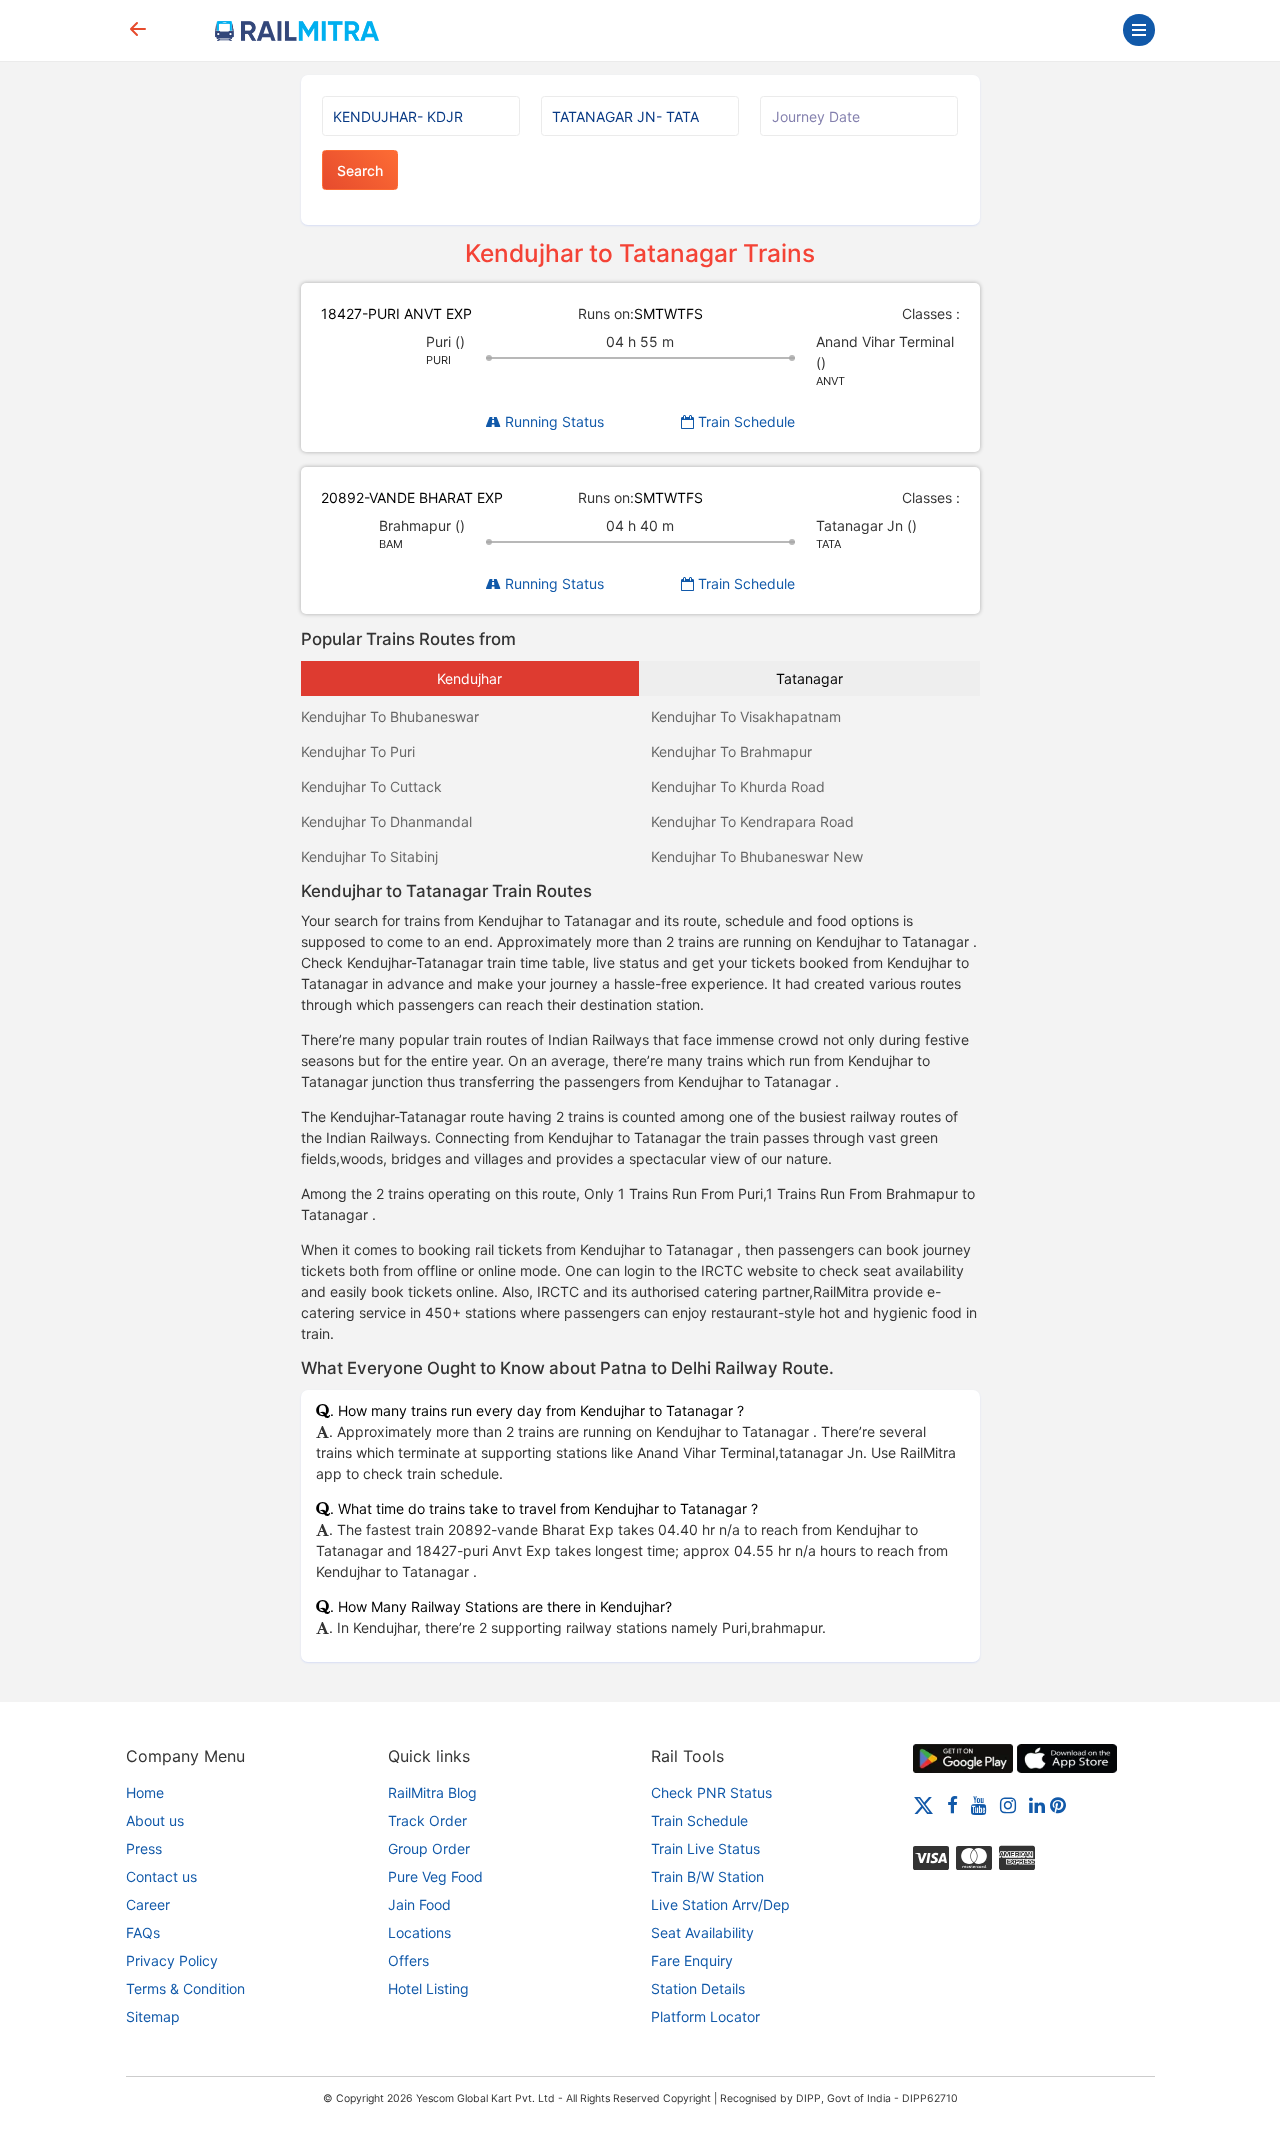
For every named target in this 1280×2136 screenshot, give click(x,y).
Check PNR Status (711, 1792)
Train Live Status (705, 1848)
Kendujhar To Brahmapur (731, 751)
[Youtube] (979, 1804)
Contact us (161, 1876)
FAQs (143, 1932)
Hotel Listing (428, 1988)
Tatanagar (809, 678)
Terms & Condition (185, 1988)
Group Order (429, 1848)
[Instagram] (1008, 1804)
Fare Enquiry (692, 1960)
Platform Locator (705, 2016)
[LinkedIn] (1037, 1804)
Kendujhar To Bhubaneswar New (757, 856)
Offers (408, 1960)
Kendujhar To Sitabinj (369, 856)
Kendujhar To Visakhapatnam (746, 716)
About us (155, 1820)
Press (144, 1848)
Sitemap (153, 2016)
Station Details (698, 1988)
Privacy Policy (172, 1960)
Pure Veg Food (435, 1876)
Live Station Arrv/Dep (720, 1904)
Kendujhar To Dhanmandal (386, 821)
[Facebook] (952, 1804)
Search (360, 170)
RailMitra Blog (432, 1792)
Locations (419, 1932)
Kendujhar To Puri (358, 751)
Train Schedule (744, 421)
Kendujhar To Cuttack (371, 786)
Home (145, 1792)
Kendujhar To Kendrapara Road (752, 821)
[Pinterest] (1058, 1804)
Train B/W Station (707, 1876)
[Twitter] (923, 1804)
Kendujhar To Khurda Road (738, 786)
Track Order (427, 1820)
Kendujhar (469, 678)
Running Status (552, 421)
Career (148, 1904)
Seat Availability (702, 1932)
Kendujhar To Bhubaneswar (390, 716)
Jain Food (419, 1904)
